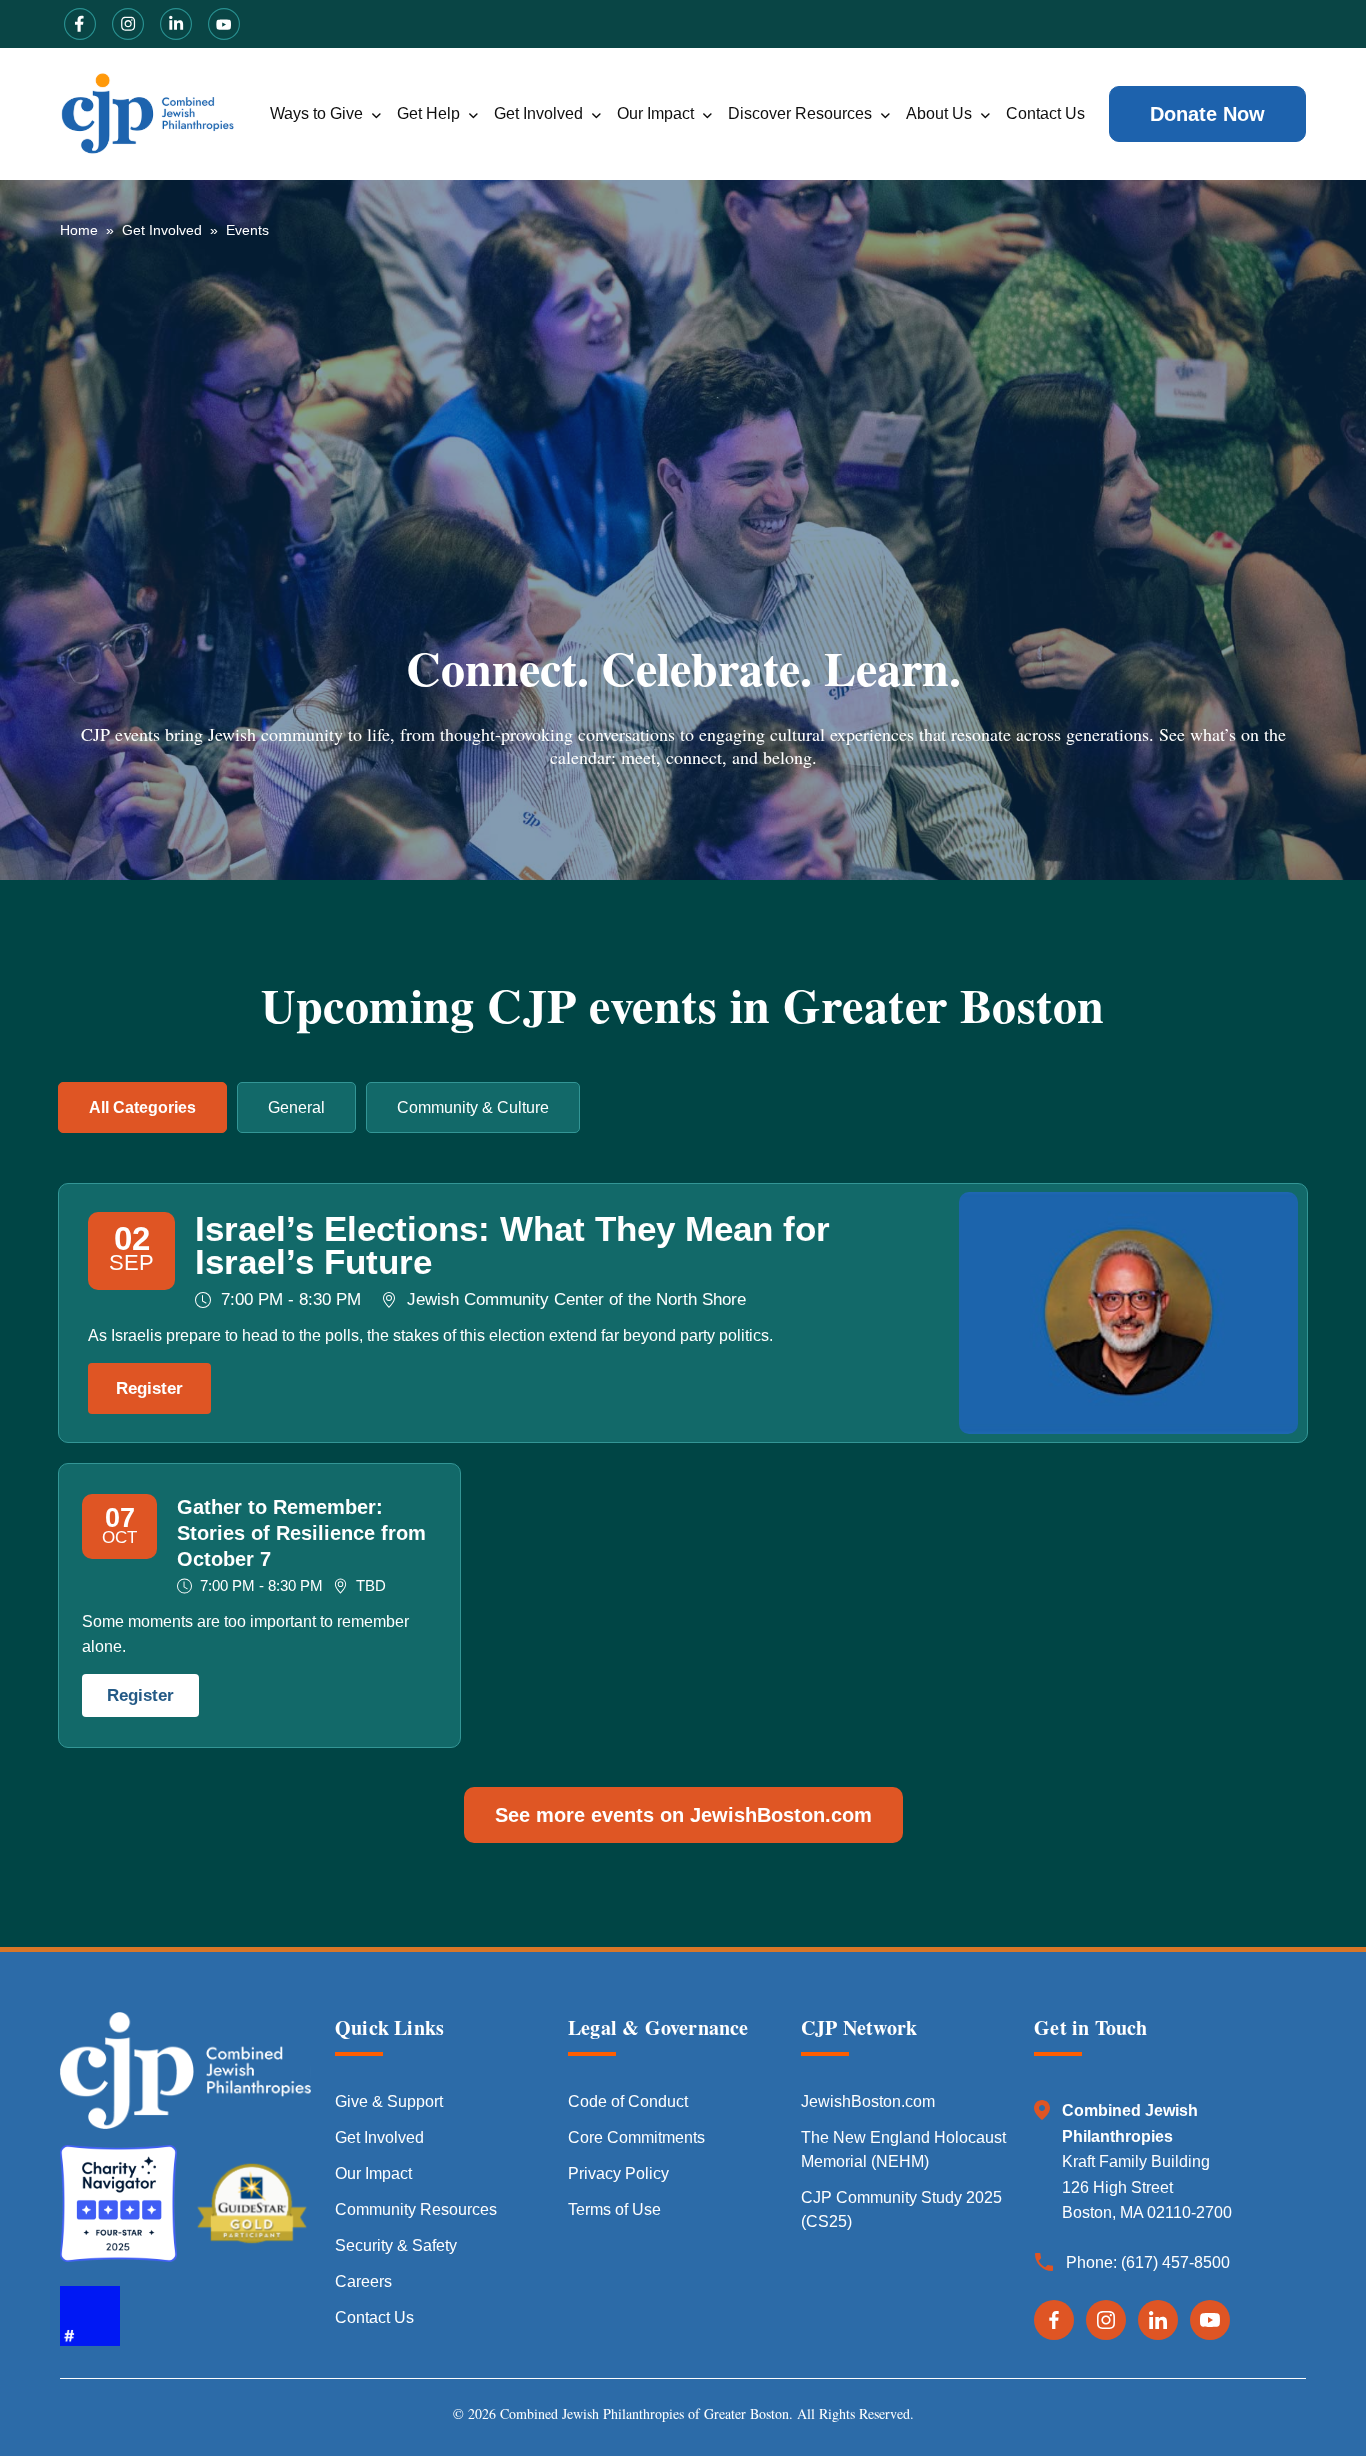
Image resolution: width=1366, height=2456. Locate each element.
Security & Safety (396, 2245)
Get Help (428, 113)
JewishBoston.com (868, 2101)
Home (79, 230)
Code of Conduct (628, 2101)
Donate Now (1207, 114)
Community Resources (416, 2209)
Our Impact (655, 113)
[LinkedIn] (1158, 2320)
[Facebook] (1054, 2320)
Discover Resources (800, 113)
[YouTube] (1210, 2320)
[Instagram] (1106, 2320)
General (296, 1107)
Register (149, 1388)
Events (247, 230)
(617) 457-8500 (1175, 2262)
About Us (939, 113)
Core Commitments (636, 2137)
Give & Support (389, 2101)
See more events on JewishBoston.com (683, 1815)
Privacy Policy (618, 2173)
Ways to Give (316, 113)
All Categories (142, 1107)
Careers (363, 2281)
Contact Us (1045, 113)
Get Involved (538, 113)
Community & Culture (473, 1107)
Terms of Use (614, 2209)
